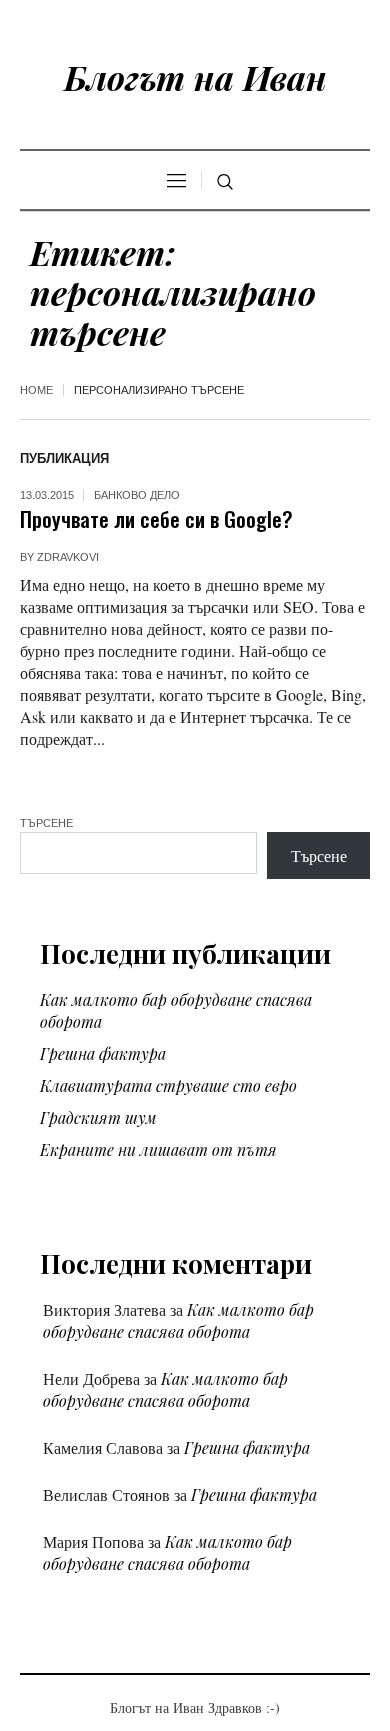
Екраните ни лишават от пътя (158, 1149)
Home (36, 390)
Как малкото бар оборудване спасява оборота (178, 1320)
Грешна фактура (103, 1053)
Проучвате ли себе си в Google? (156, 518)
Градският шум (98, 1117)
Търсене (46, 823)
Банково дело (137, 495)
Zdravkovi (68, 557)
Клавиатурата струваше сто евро (168, 1085)
